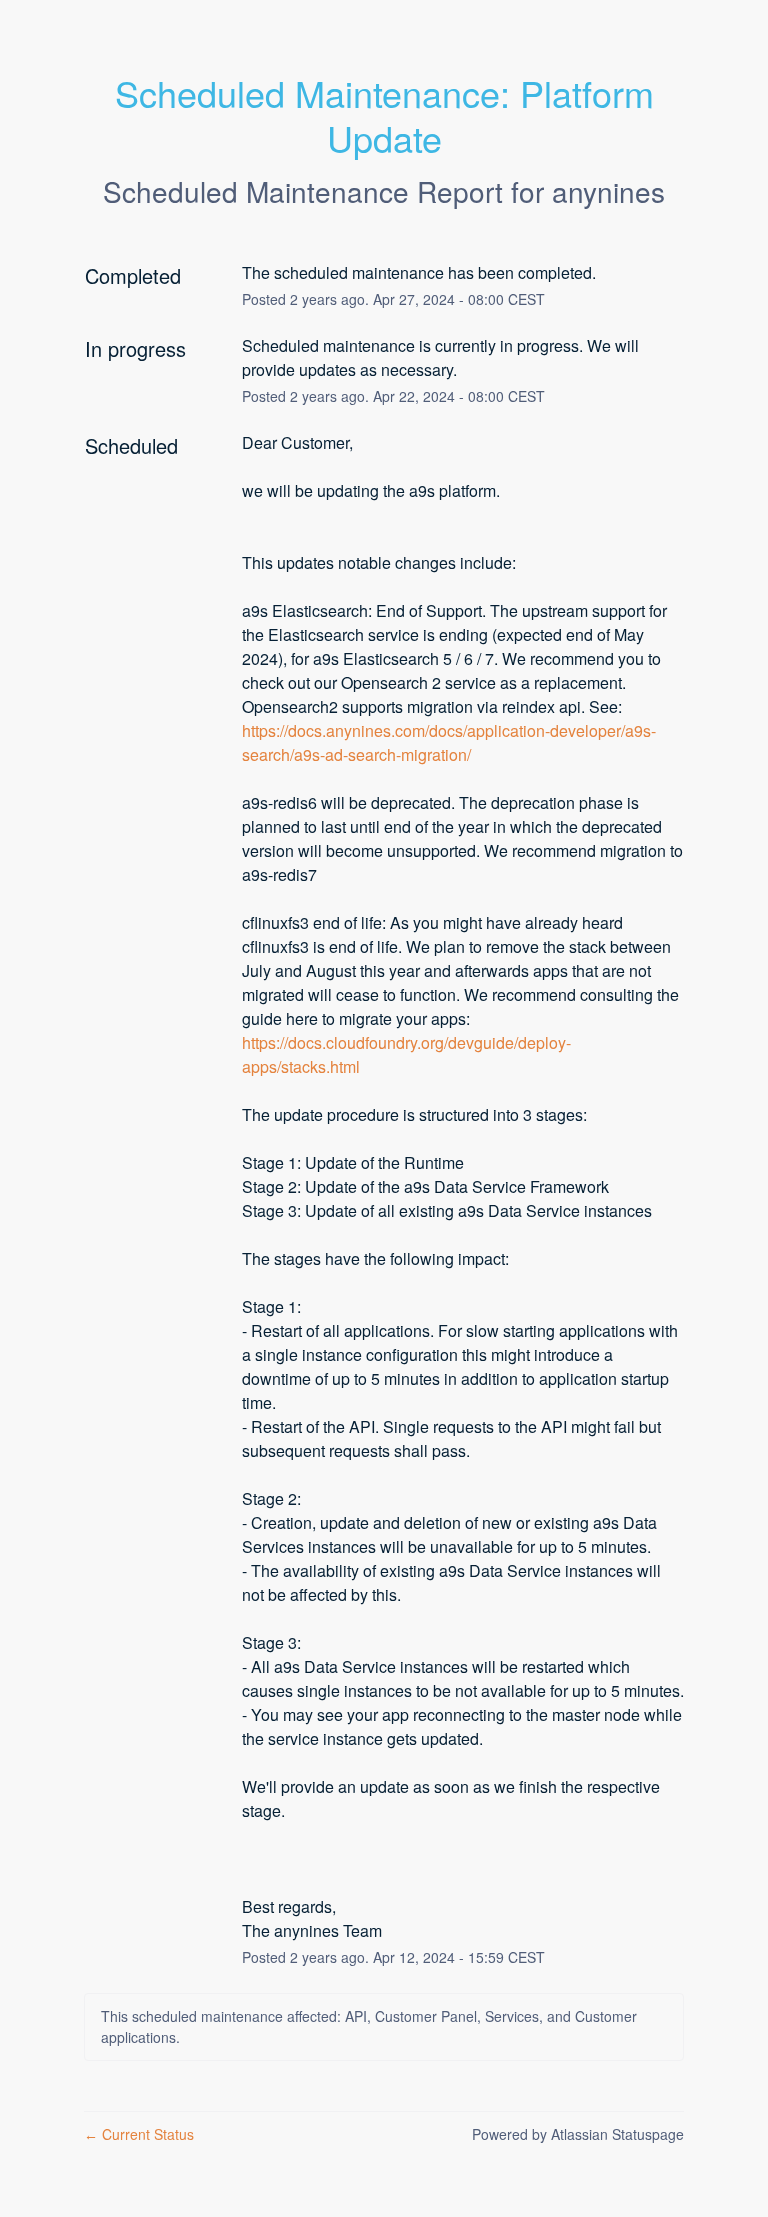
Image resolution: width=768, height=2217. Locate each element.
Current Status (139, 2134)
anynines (608, 191)
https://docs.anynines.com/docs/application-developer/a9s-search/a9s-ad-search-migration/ (449, 742)
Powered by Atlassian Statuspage (578, 2134)
